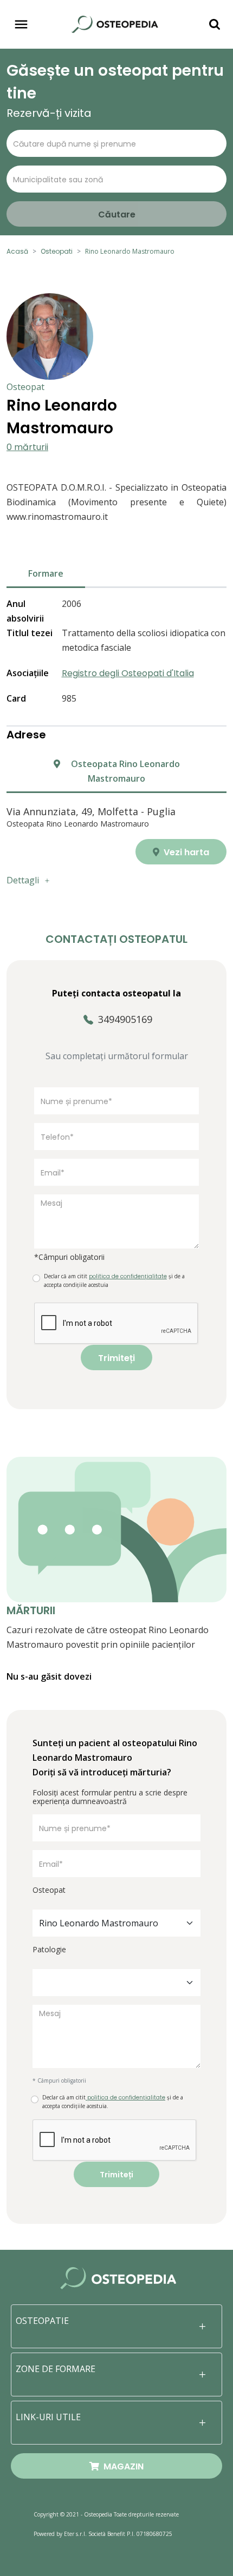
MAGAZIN (121, 2466)
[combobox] (116, 1923)
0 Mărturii (27, 447)
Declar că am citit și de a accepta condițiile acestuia (114, 1280)
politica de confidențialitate (125, 2098)
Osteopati (57, 251)
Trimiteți (116, 1358)
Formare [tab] (46, 573)
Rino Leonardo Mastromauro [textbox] (99, 1923)
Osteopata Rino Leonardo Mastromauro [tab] (124, 771)
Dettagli (23, 880)
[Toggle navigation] (21, 24)
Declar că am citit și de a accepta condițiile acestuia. (113, 2102)
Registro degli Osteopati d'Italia (128, 673)
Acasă (17, 251)
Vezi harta (185, 852)
